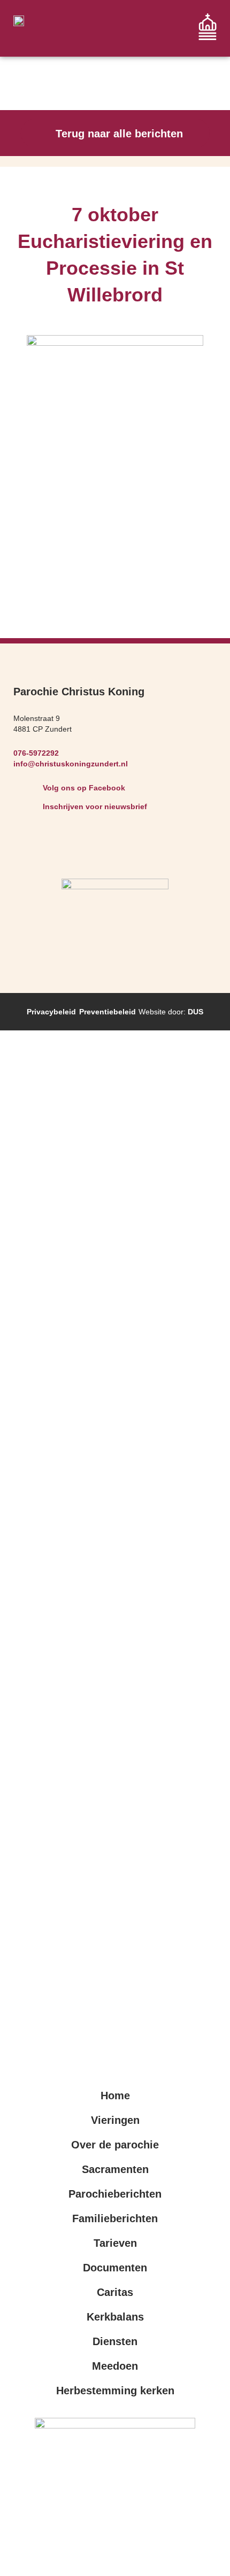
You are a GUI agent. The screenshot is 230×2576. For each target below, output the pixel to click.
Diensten (115, 2341)
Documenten (115, 2268)
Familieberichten (115, 2218)
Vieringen (115, 2120)
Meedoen (115, 2366)
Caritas (115, 2292)
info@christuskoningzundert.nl (71, 764)
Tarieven (115, 2243)
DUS (195, 1012)
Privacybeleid (51, 1012)
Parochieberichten (115, 2194)
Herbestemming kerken (115, 2391)
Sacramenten (115, 2169)
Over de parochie (115, 2145)
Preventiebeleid (108, 1012)
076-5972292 (36, 753)
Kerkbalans (115, 2317)
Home (115, 2096)
